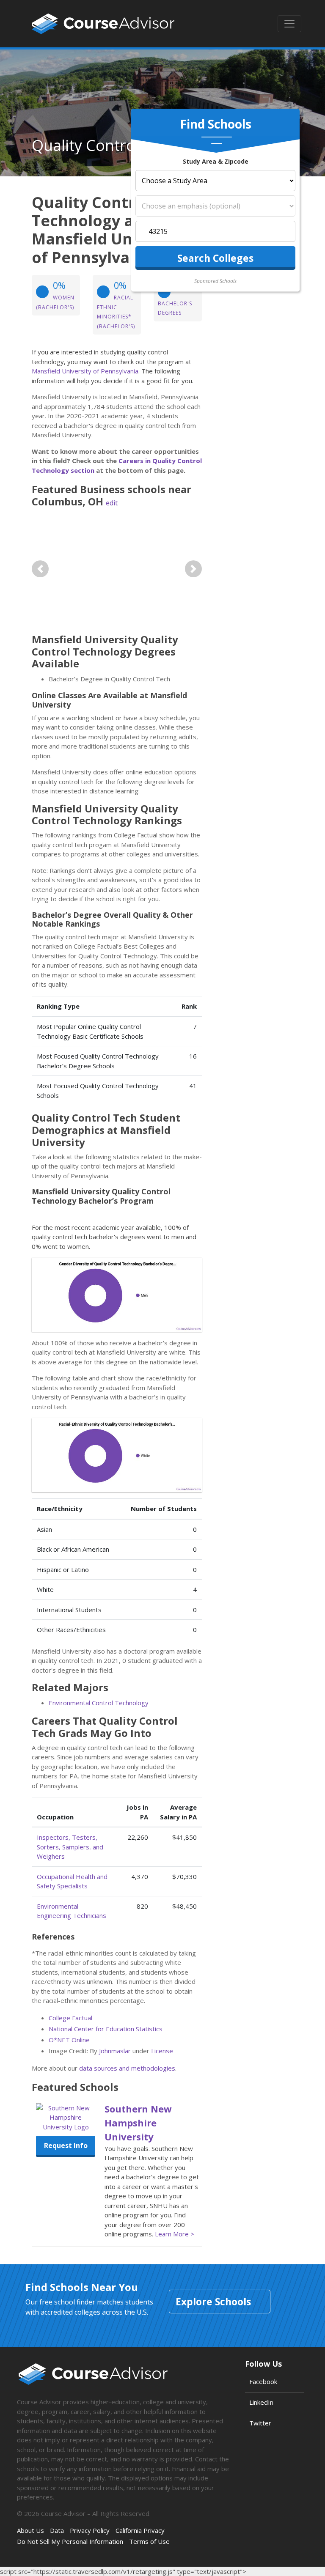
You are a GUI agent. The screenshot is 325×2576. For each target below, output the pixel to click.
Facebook (263, 2381)
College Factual (70, 2018)
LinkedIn (261, 2402)
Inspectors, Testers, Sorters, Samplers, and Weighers (70, 1847)
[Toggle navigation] (289, 24)
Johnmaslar (115, 2051)
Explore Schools (213, 2302)
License (162, 2051)
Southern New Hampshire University (138, 2123)
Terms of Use (149, 2541)
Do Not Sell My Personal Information (70, 2541)
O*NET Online (69, 2040)
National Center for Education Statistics (106, 2029)
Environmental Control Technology (99, 1703)
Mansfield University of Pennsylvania (85, 371)
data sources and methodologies (127, 2068)
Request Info (66, 2145)
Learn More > (175, 2234)
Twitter (260, 2423)
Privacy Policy (90, 2530)
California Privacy (140, 2530)
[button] (40, 569)
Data (57, 2530)
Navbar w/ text (103, 24)
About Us (30, 2530)
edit (112, 503)
